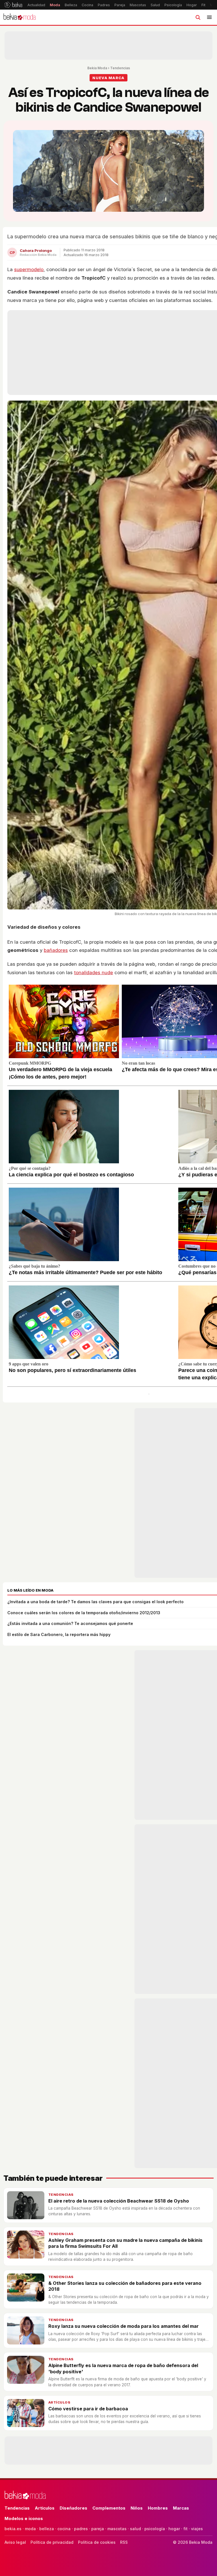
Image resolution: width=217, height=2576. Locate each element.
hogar (174, 2529)
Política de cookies (97, 2542)
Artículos (59, 2402)
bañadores (56, 950)
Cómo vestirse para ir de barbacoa (88, 2409)
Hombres (158, 2508)
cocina (64, 2529)
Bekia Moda (97, 68)
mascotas (117, 2529)
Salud (155, 5)
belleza (47, 2529)
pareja (98, 2529)
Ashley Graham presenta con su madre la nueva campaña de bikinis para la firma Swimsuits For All (125, 2243)
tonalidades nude (94, 973)
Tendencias (120, 68)
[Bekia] (13, 5)
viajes (197, 2529)
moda (30, 2529)
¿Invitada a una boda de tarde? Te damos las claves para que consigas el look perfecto (96, 1602)
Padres (104, 5)
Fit (203, 5)
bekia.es (13, 2529)
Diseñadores (73, 2508)
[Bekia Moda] (19, 17)
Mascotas (138, 5)
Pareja (120, 5)
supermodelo (29, 269)
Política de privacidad (52, 2542)
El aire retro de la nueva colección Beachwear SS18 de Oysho (119, 2201)
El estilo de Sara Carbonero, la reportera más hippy (59, 1634)
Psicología (173, 5)
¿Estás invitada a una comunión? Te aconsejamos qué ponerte (70, 1623)
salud (135, 2529)
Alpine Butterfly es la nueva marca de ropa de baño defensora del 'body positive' (123, 2368)
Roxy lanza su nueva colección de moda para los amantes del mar (123, 2326)
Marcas (181, 2508)
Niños (137, 2508)
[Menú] (209, 17)
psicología (155, 2529)
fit (185, 2529)
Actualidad (36, 5)
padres (81, 2529)
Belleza (71, 5)
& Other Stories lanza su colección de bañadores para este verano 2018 (125, 2286)
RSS (124, 2542)
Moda (55, 5)
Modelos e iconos (24, 2518)
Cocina (87, 5)
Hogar (192, 5)
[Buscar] (198, 17)
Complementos (109, 2508)
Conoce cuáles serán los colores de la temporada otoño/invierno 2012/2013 (84, 1613)
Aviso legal (15, 2542)
